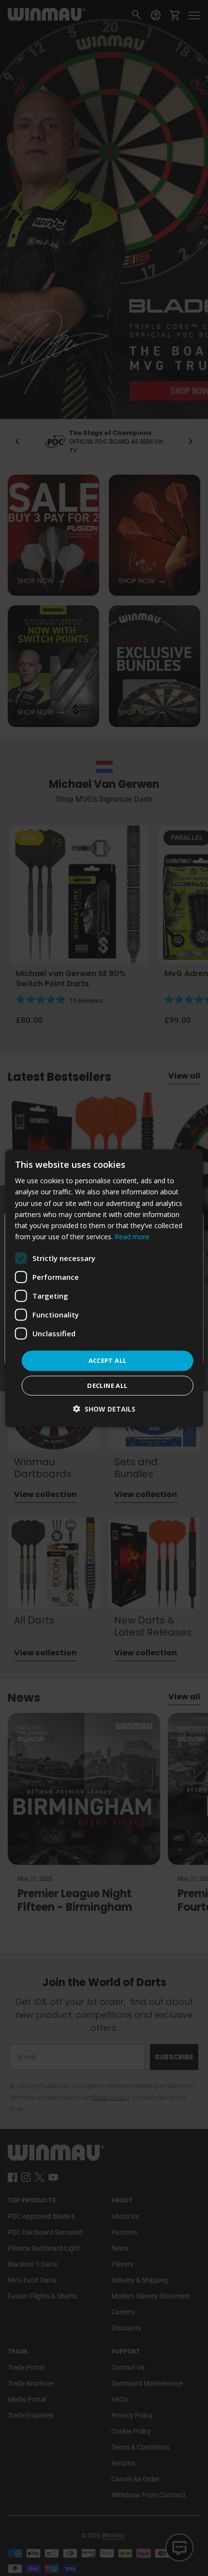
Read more (132, 1237)
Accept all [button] (108, 1360)
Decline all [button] (107, 1385)
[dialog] (104, 1288)
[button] (104, 1408)
